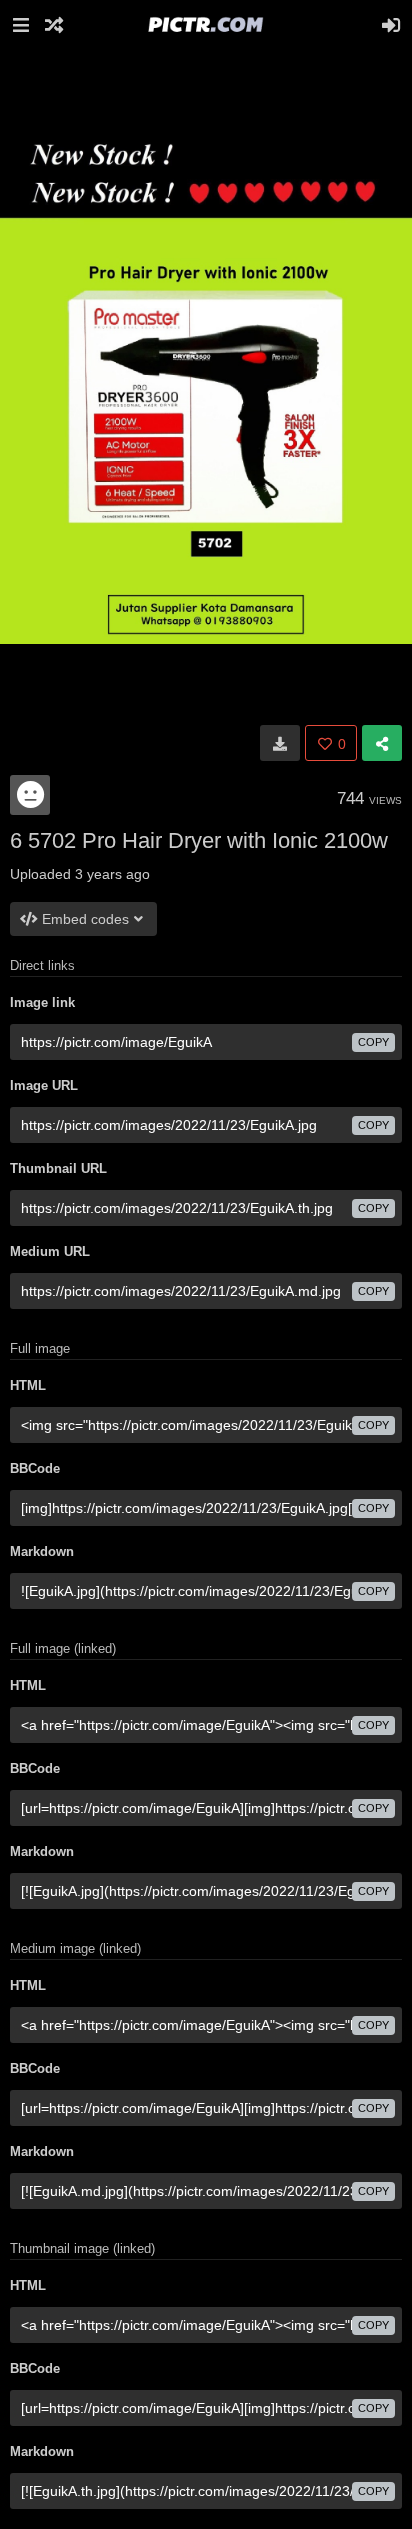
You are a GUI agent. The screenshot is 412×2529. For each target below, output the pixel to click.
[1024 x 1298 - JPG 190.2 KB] (280, 743)
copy (373, 1042)
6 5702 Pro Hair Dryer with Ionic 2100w (199, 840)
